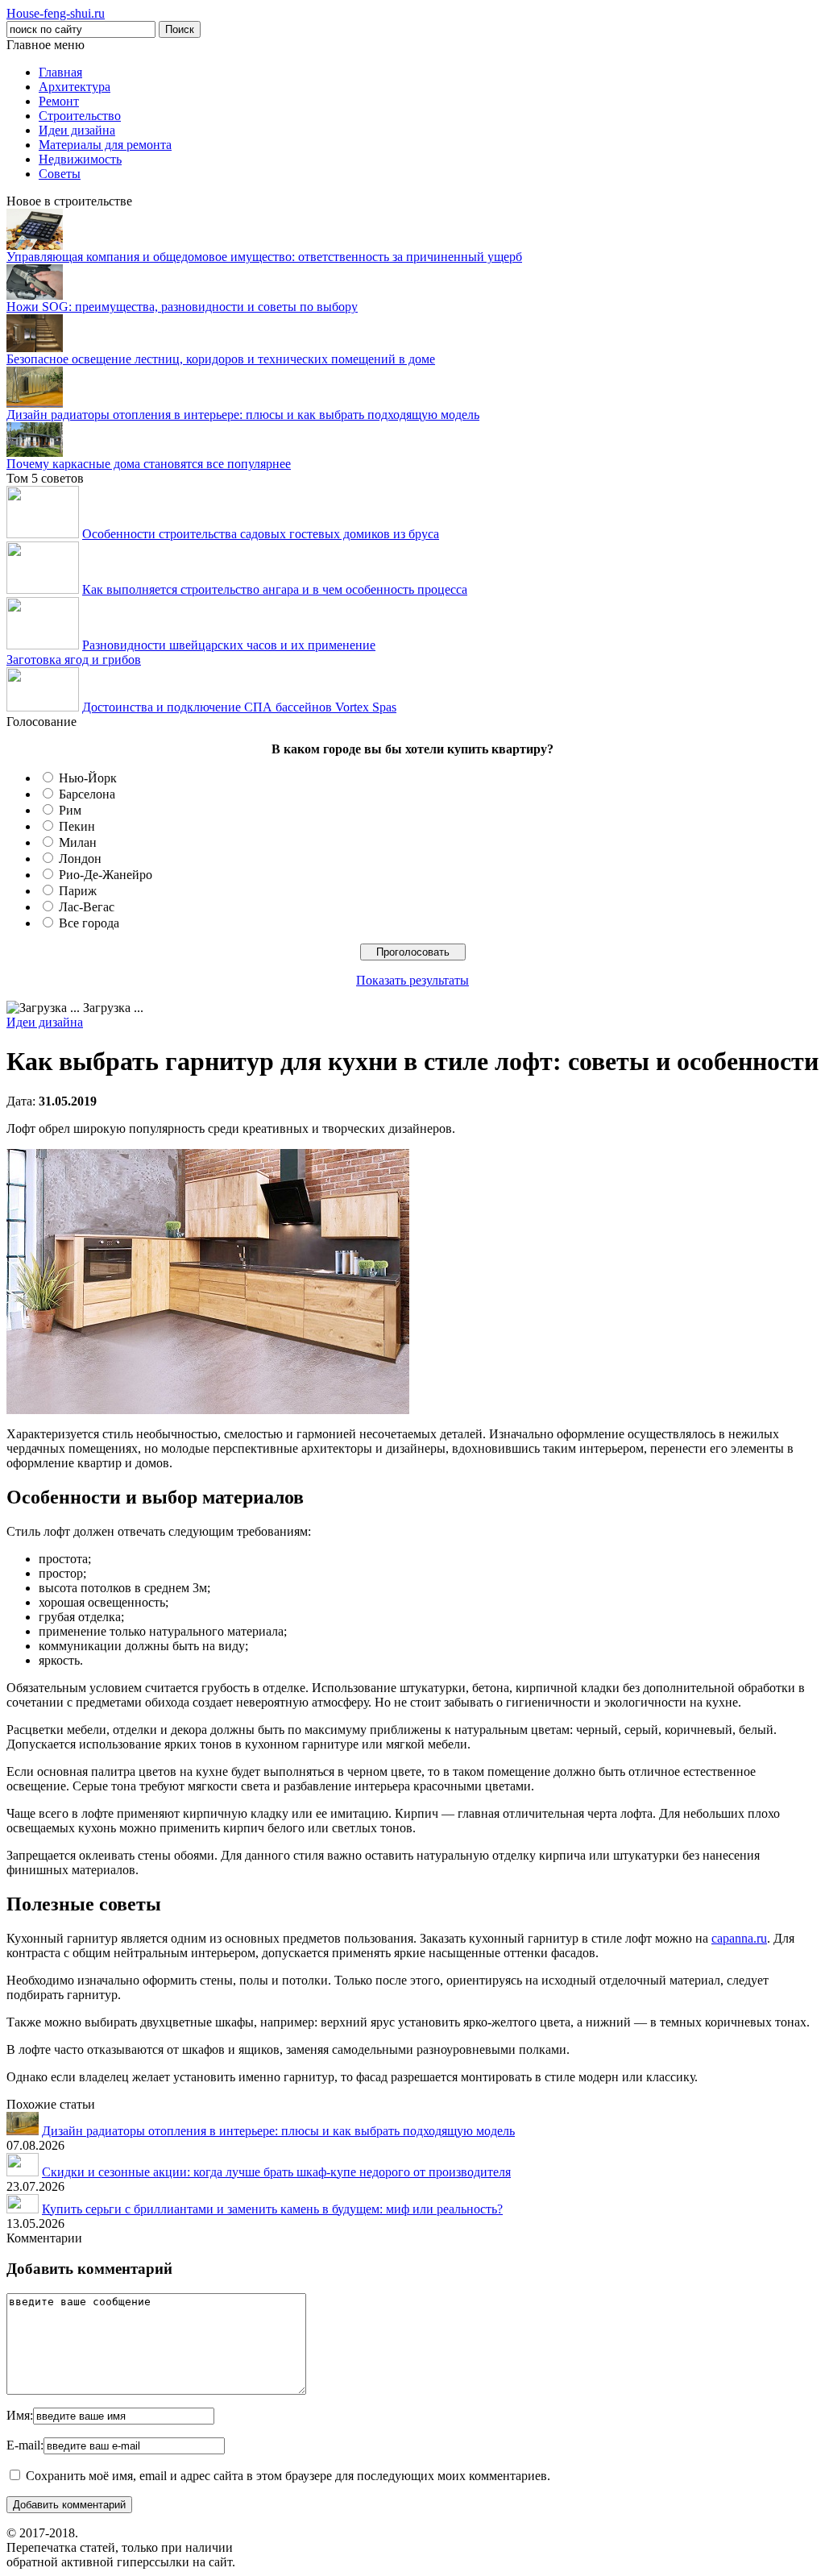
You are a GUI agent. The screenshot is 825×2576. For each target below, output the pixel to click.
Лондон (80, 859)
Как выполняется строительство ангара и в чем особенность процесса (275, 589)
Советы (60, 174)
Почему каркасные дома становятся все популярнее (149, 464)
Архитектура (75, 87)
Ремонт (59, 101)
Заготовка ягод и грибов (74, 660)
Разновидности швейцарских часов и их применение (229, 645)
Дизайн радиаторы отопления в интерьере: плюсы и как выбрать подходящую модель (243, 415)
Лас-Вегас (87, 907)
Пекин (77, 826)
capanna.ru (739, 1938)
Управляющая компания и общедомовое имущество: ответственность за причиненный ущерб (264, 257)
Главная (60, 72)
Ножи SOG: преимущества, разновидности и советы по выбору (182, 307)
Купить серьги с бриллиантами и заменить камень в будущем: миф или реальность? (272, 2209)
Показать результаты (412, 980)
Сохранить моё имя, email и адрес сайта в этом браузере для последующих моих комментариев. (288, 2476)
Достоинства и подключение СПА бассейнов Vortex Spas (239, 707)
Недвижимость (80, 159)
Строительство (80, 116)
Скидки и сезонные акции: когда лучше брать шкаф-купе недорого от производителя (276, 2172)
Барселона (87, 794)
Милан (78, 842)
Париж (78, 891)
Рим (70, 810)
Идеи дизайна (77, 130)
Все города (89, 923)
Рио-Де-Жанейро (106, 875)
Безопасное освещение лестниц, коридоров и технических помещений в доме (221, 359)
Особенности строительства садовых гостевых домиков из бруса (261, 534)
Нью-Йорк (88, 778)
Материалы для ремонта (105, 145)
